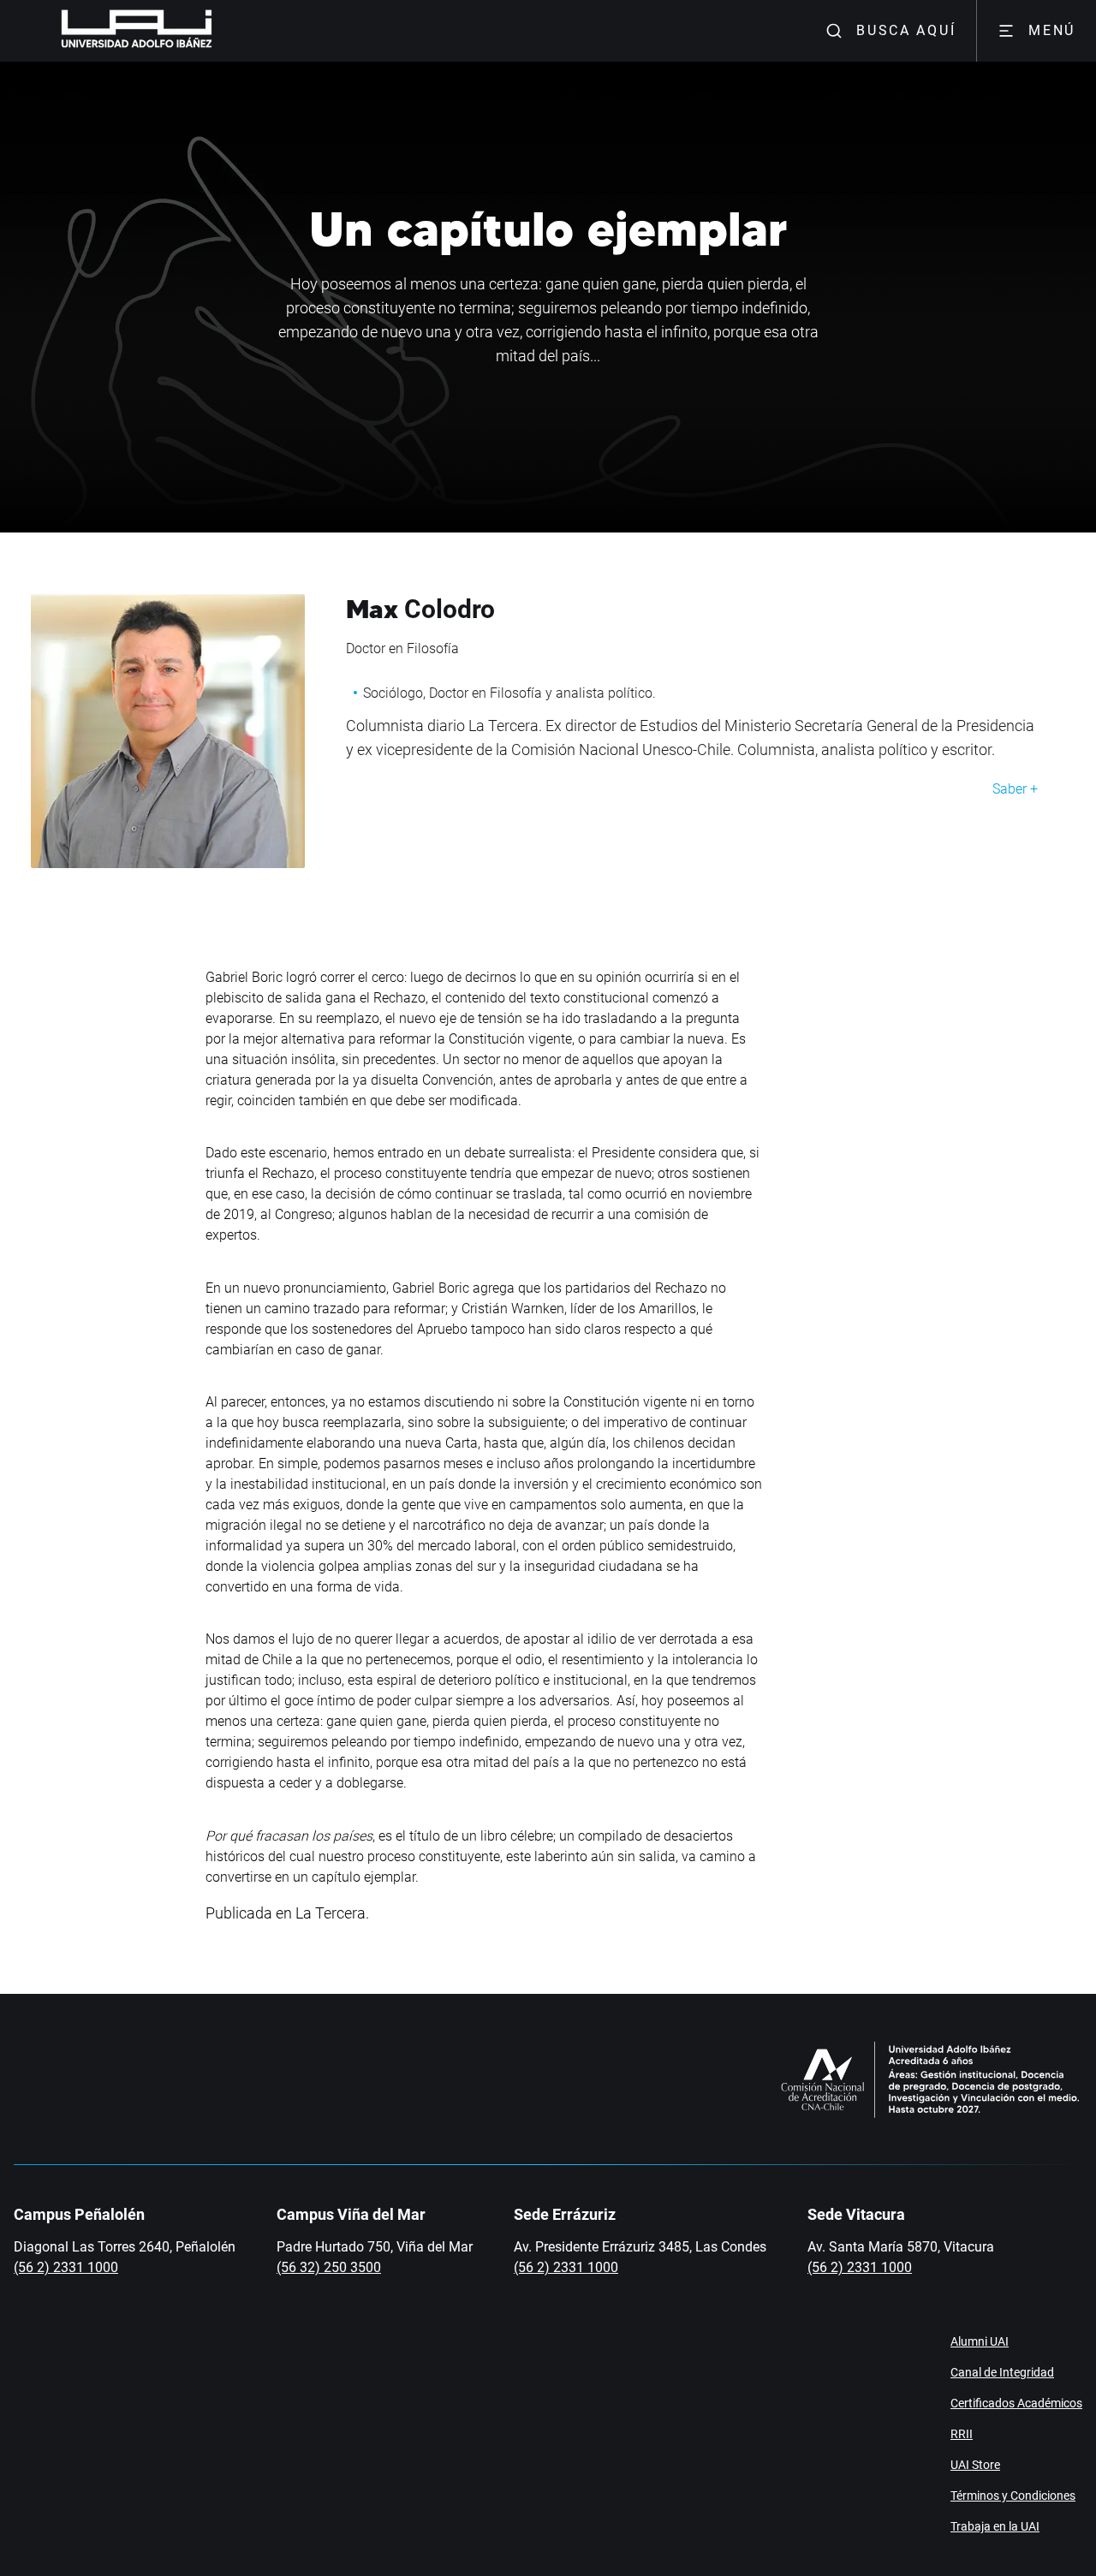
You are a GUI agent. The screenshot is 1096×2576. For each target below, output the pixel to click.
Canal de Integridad (1002, 2372)
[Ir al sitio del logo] (219, 31)
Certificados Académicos (1016, 2403)
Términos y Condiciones (1013, 2496)
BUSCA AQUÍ (906, 30)
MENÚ (1052, 30)
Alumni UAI (980, 2341)
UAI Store (975, 2465)
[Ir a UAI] (110, 31)
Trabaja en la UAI (995, 2526)
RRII (962, 2434)
